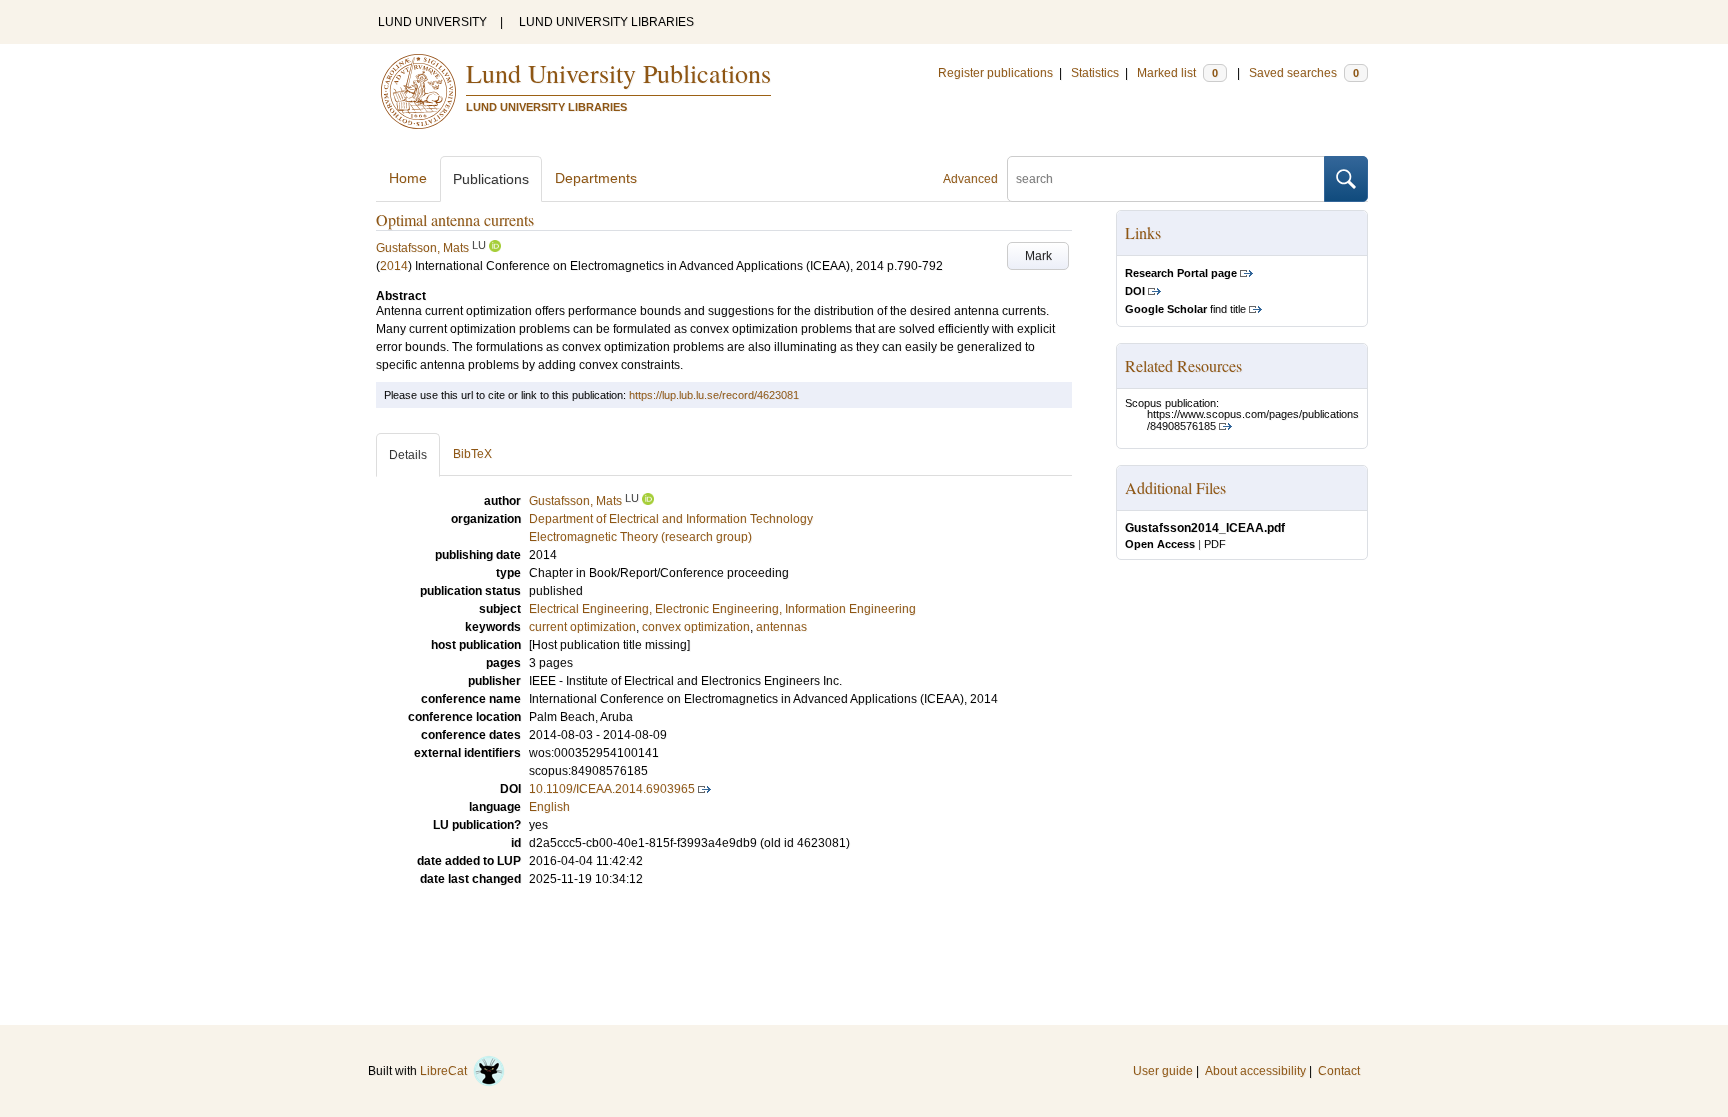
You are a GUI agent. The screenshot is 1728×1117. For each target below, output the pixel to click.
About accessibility (1255, 1071)
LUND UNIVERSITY (432, 22)
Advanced (970, 179)
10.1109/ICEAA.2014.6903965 (612, 789)
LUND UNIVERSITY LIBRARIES (606, 22)
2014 (394, 266)
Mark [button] (1038, 256)
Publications (491, 179)
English (549, 807)
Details (408, 455)
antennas (781, 627)
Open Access (1160, 544)
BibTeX (472, 454)
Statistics (1095, 73)
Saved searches (1304, 73)
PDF (1215, 544)
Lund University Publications (618, 73)
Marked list (1177, 73)
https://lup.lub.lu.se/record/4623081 (714, 395)
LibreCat (446, 1071)
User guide (1163, 1071)
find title (1185, 309)
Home (408, 178)
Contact (1339, 1071)
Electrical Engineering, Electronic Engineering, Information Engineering (722, 609)
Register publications (995, 73)
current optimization (582, 627)
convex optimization (696, 627)
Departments (596, 178)
